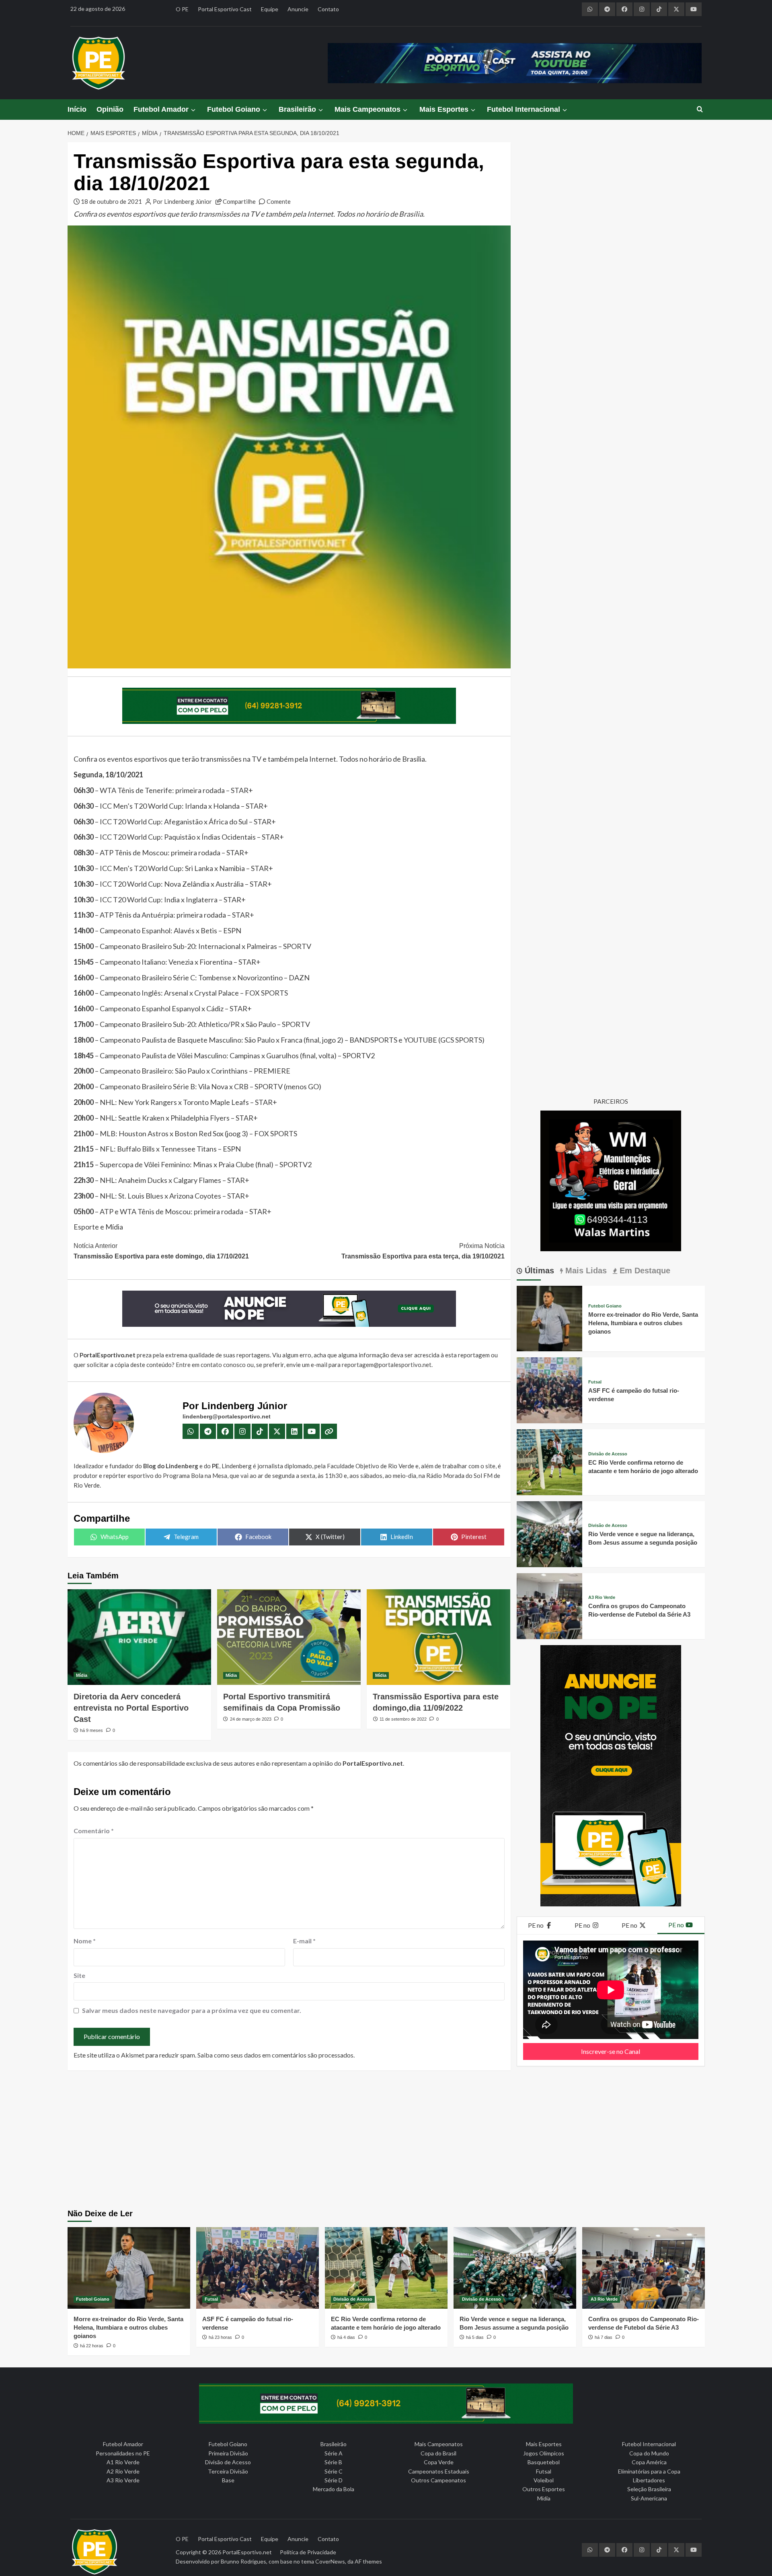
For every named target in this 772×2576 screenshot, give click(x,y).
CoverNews (330, 2561)
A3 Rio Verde (602, 1597)
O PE (182, 9)
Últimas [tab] (538, 1271)
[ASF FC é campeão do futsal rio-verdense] (550, 1389)
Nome (85, 1941)
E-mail (304, 1941)
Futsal (595, 1382)
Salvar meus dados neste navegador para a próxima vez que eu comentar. (192, 2010)
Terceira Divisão (228, 2471)
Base (228, 2480)
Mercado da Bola (334, 2489)
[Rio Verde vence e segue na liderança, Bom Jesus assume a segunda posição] (550, 1533)
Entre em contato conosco (211, 1365)
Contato (328, 9)
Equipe (270, 9)
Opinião (110, 109)
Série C (334, 2471)
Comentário (94, 1831)
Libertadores (649, 2480)
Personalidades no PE (123, 2453)
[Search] (700, 110)
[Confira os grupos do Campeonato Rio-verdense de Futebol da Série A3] (550, 1605)
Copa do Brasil (438, 2453)
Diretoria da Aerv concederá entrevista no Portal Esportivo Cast (131, 1708)
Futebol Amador (161, 109)
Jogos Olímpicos (544, 2453)
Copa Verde (439, 2462)
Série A (334, 2453)
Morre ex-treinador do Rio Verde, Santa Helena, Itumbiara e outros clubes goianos (643, 1323)
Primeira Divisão (228, 2453)
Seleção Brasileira (649, 2489)
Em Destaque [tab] (644, 1271)
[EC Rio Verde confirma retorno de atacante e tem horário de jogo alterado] (550, 1461)
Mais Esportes (444, 109)
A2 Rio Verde (123, 2471)
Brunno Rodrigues (243, 2561)
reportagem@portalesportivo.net (387, 1365)
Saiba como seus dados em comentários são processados (275, 2055)
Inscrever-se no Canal (611, 2051)
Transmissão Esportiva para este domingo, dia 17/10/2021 (161, 1251)
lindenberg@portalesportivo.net (227, 1416)
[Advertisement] (386, 2141)
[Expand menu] (193, 110)
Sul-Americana (649, 2498)
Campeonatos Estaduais (439, 2471)
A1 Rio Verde (123, 2462)
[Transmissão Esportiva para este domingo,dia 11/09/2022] (438, 1637)
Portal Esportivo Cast (225, 9)
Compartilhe (239, 201)
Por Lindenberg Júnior (182, 201)
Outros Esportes (544, 2489)
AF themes (368, 2561)
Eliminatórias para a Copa (649, 2471)
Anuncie (298, 9)
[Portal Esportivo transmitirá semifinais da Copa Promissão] (289, 1637)
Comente (279, 201)
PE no (536, 1925)
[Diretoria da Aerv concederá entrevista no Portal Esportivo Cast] (139, 1637)
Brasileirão (297, 109)
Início (77, 109)
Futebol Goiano (234, 109)
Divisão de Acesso (608, 1454)
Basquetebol (544, 2462)
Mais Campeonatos (368, 109)
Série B (333, 2462)
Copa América (649, 2462)
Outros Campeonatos (438, 2480)
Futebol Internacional (524, 109)
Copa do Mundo (649, 2453)
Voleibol (544, 2480)
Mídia (82, 1675)
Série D (334, 2480)
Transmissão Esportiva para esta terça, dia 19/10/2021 (423, 1251)
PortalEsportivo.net (247, 2552)
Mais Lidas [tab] (585, 1271)
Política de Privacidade (308, 2552)
